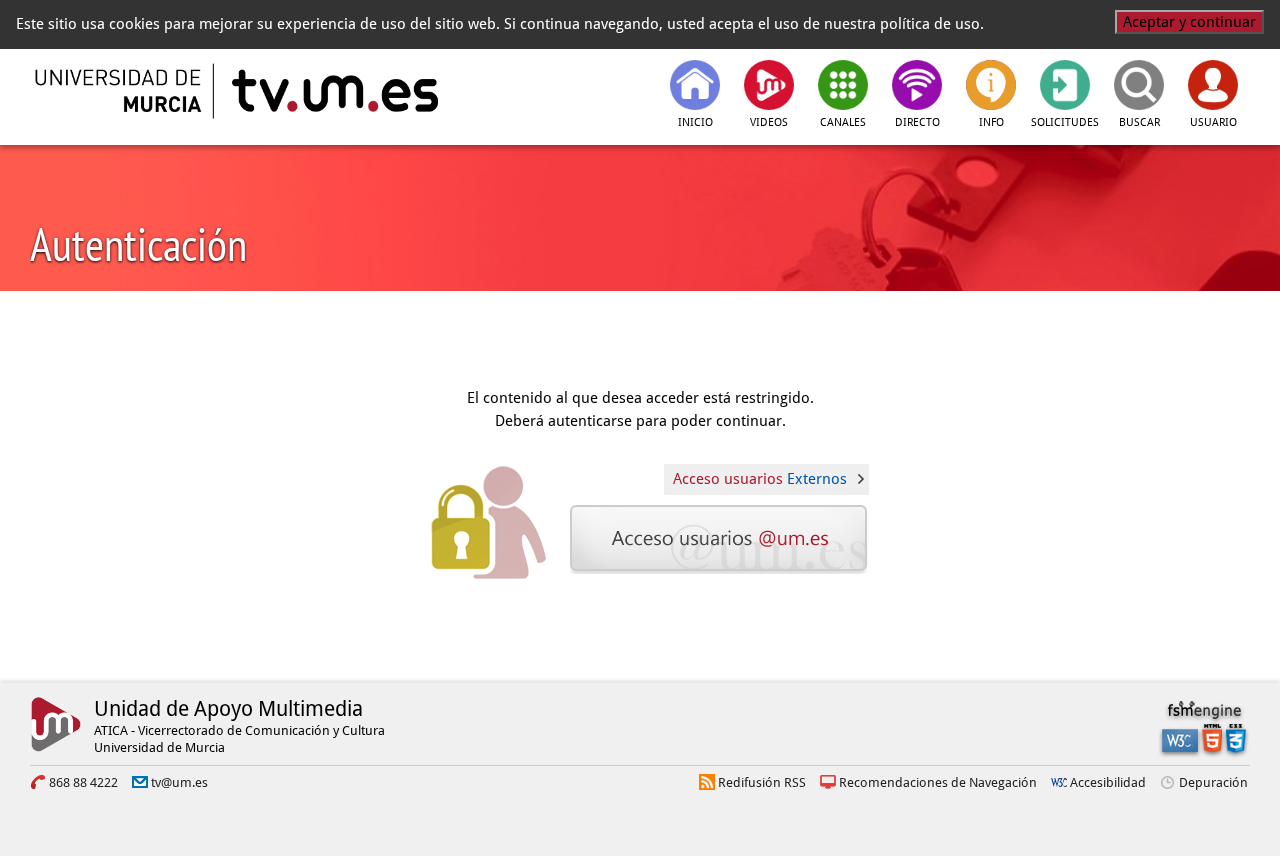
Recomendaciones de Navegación (938, 782)
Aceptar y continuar (1189, 22)
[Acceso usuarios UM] (720, 539)
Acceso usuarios (760, 479)
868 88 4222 (83, 782)
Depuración (1213, 782)
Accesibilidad (1108, 782)
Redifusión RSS (762, 782)
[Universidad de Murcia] (120, 91)
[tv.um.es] (333, 91)
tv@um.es (179, 782)
